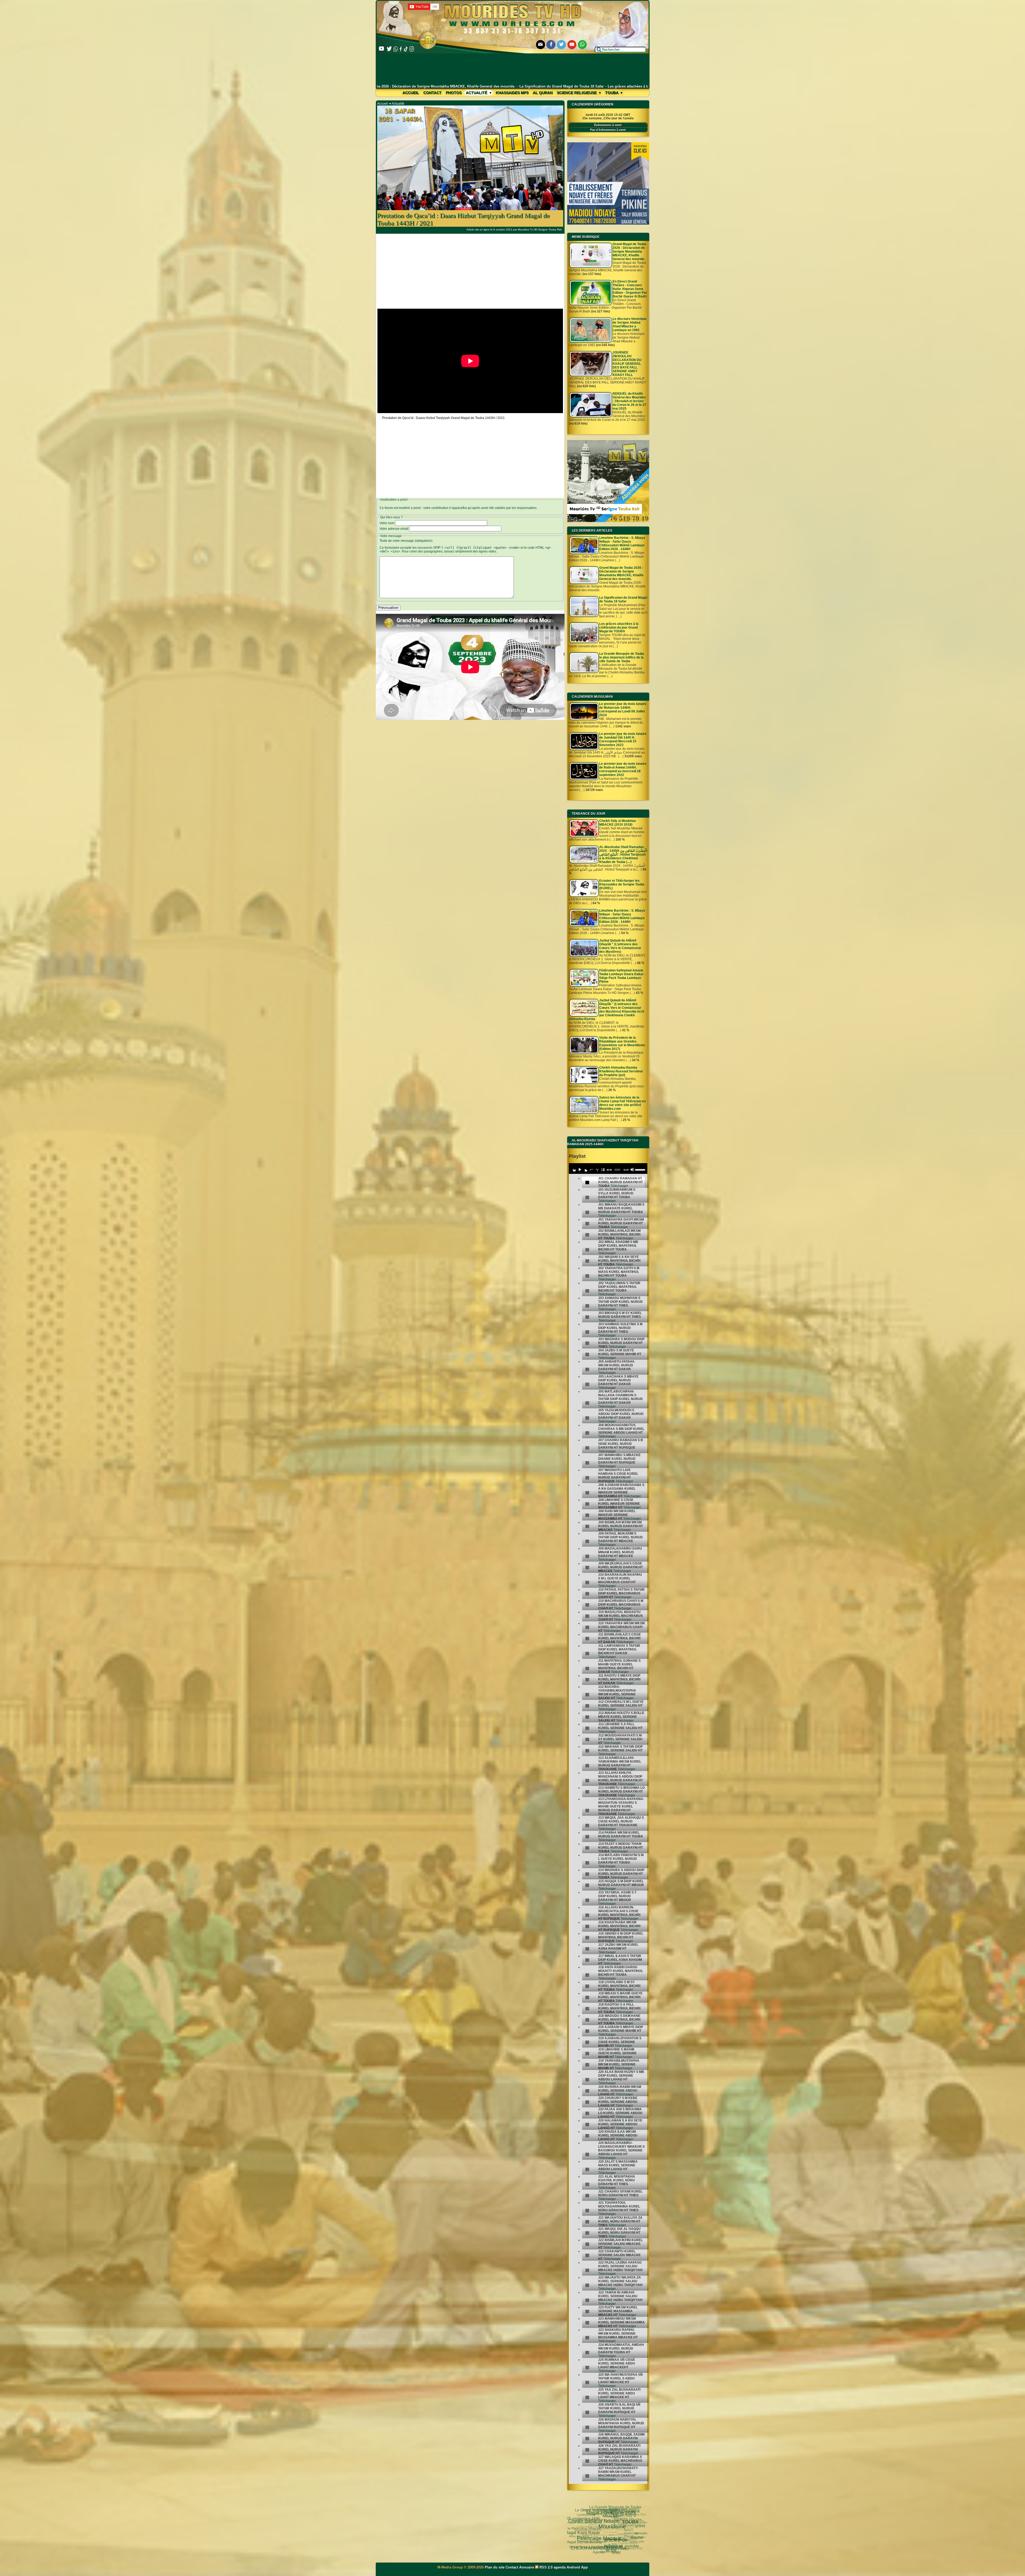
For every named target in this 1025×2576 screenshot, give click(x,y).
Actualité (477, 93)
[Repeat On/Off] (591, 1170)
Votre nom (387, 523)
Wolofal (589, 2548)
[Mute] (632, 1170)
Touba (612, 93)
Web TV (625, 2532)
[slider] (640, 1169)
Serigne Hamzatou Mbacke (612, 2545)
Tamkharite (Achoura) (594, 2515)
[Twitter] (561, 45)
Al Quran (543, 93)
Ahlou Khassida (602, 2547)
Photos (454, 93)
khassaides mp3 (512, 93)
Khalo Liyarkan (608, 2509)
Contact (432, 93)
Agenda (589, 2534)
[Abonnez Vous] (608, 521)
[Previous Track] (574, 1170)
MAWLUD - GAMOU (628, 2548)
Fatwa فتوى (634, 2536)
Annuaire (527, 2567)
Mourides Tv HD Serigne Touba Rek (540, 230)
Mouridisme (612, 2530)
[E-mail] (541, 45)
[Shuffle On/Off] (597, 1170)
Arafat (577, 2523)
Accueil (411, 93)
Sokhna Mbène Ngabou (591, 2539)
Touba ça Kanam (600, 2526)
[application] (608, 1169)
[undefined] (587, 1183)
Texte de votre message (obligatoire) (406, 541)
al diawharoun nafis (637, 2529)
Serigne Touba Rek (585, 2544)
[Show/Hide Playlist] (603, 1170)
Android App (577, 2567)
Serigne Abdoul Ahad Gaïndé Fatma (616, 2511)
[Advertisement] (513, 69)
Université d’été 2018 (579, 2532)
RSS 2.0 (546, 2567)
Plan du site (495, 2567)
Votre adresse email (394, 529)
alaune (605, 2522)
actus (597, 2530)
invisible (597, 2522)
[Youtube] (572, 45)
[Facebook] (551, 45)
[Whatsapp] (582, 45)
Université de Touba (620, 2518)
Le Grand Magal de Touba (626, 2536)
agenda (560, 2567)
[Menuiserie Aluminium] (608, 224)
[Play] (580, 1170)
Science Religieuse (577, 93)
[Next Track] (585, 1170)
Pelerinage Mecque (607, 2534)
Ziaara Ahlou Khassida (613, 2542)
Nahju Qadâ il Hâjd (609, 2551)
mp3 (589, 2521)
